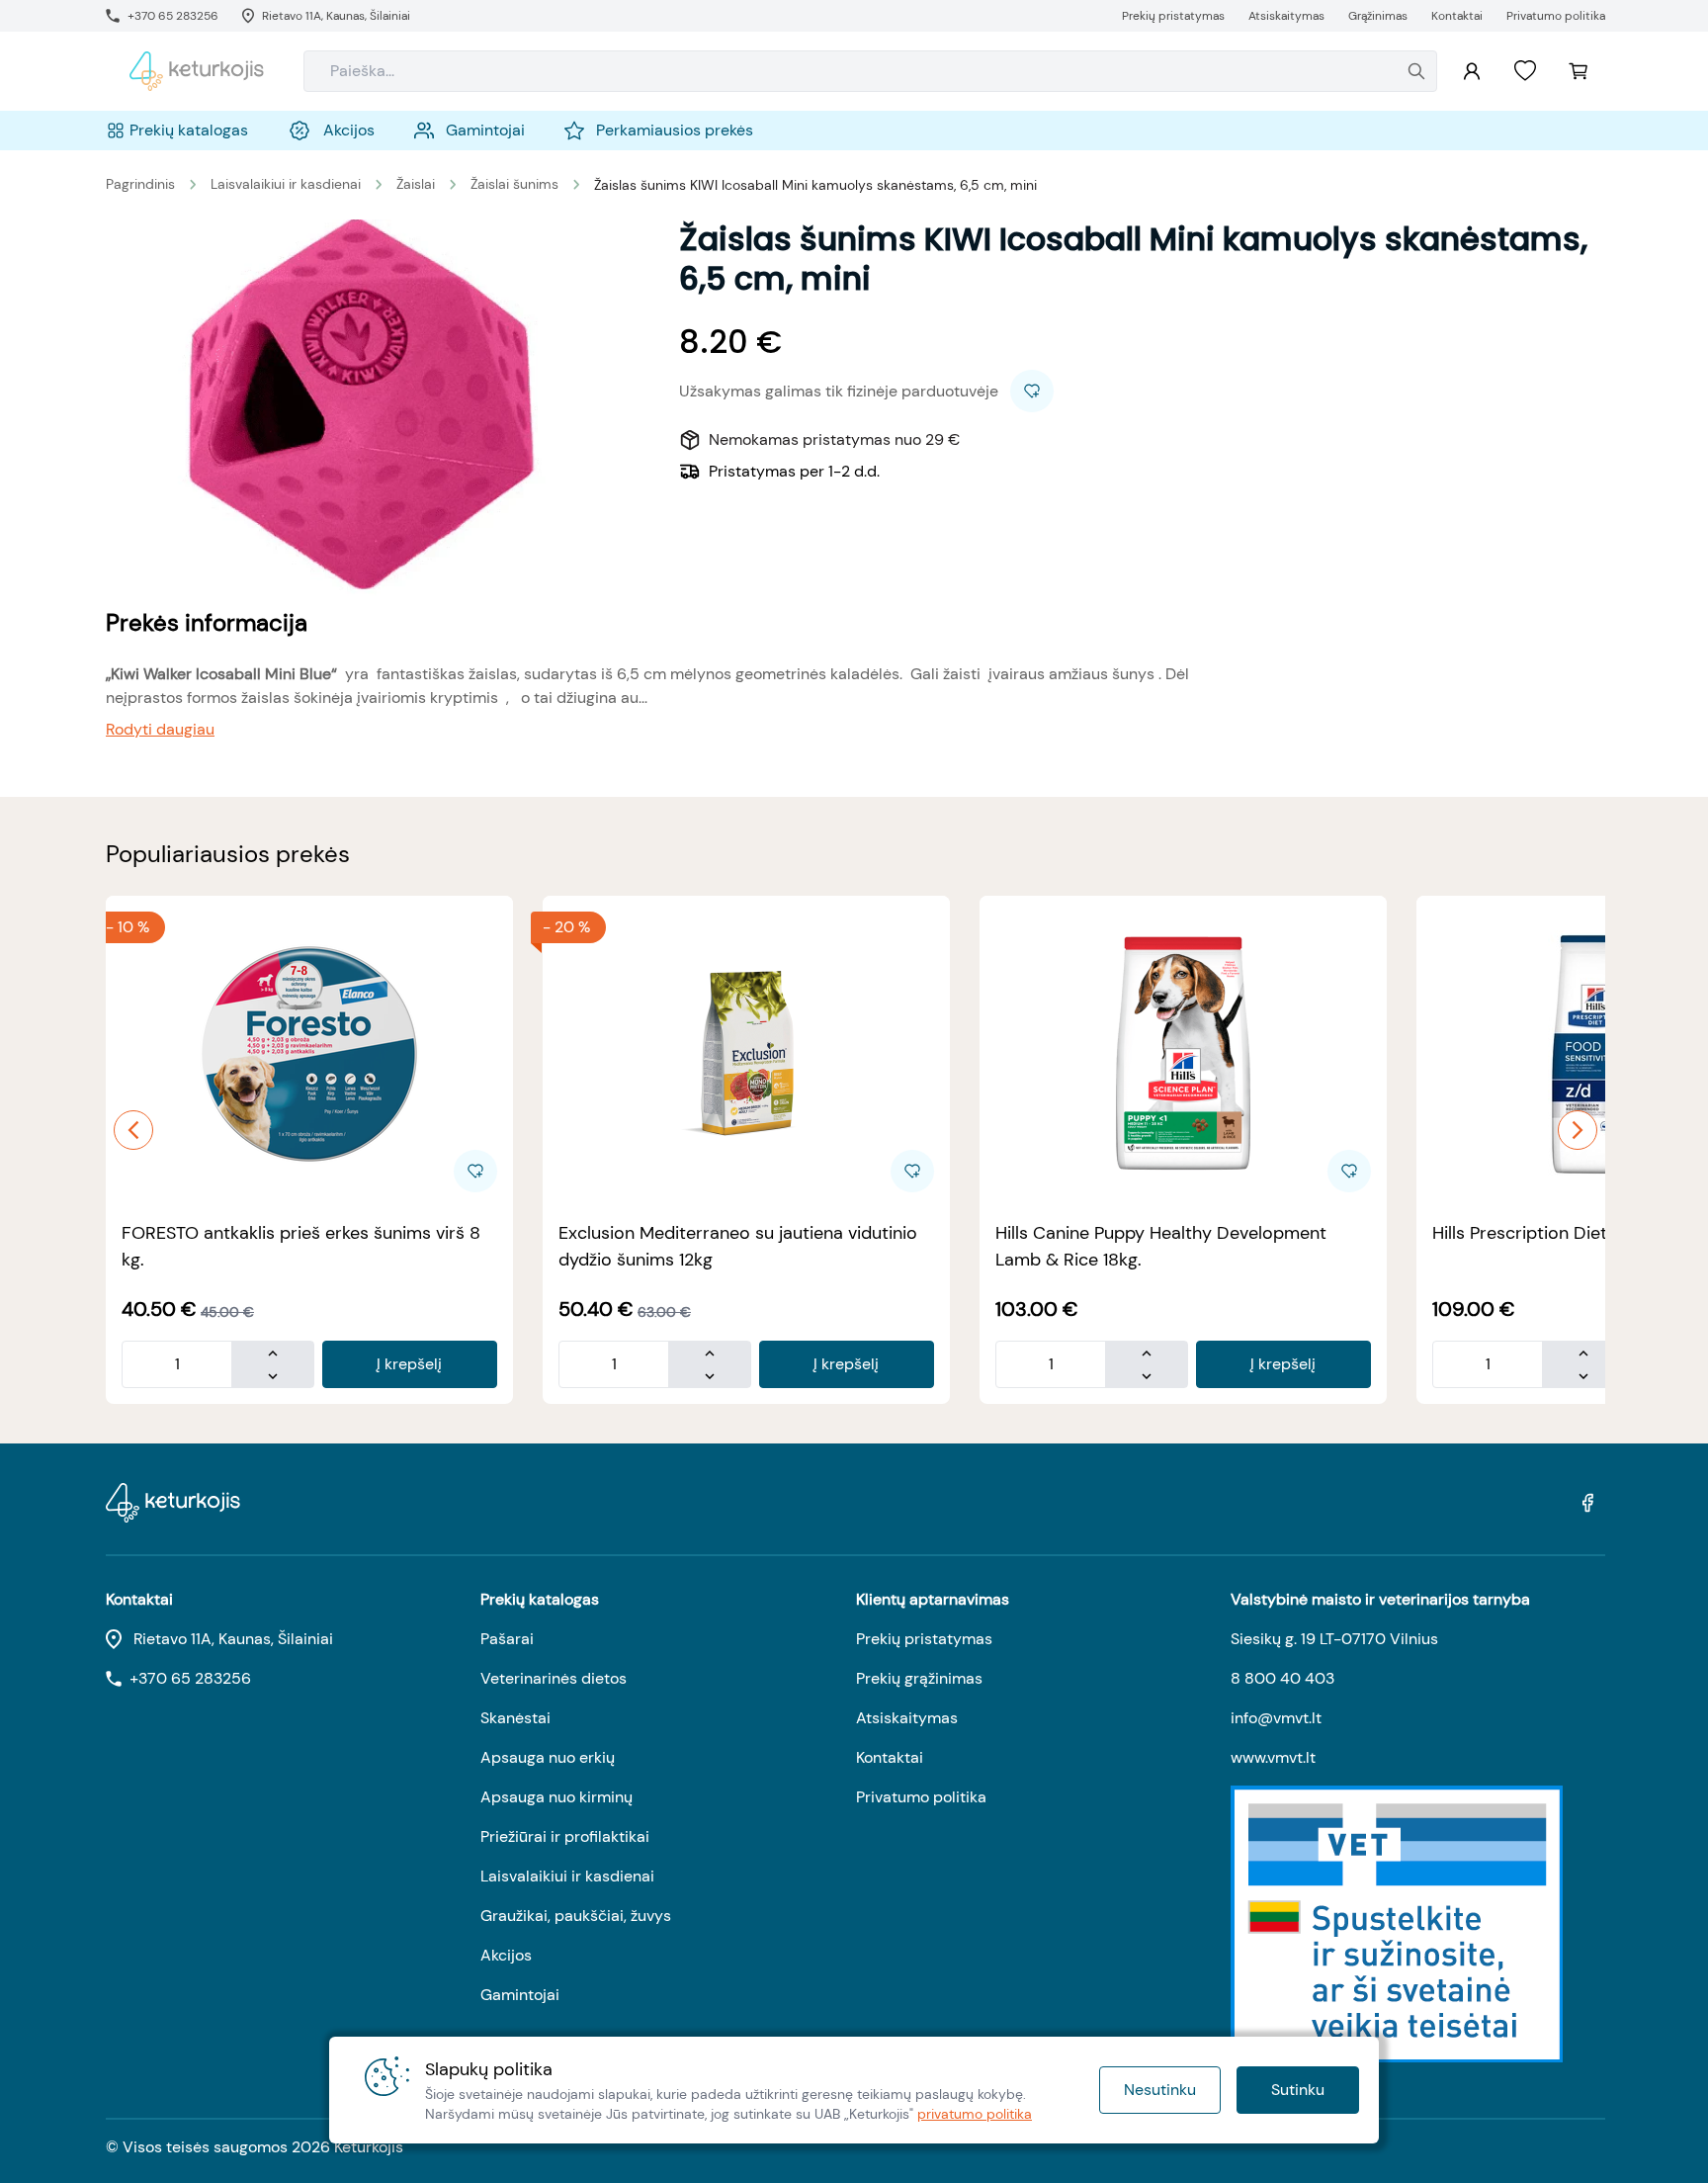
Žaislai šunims (514, 184)
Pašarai (507, 1639)
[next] (1578, 1130)
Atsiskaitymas (907, 1718)
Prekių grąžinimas (919, 1678)
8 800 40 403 (1282, 1678)
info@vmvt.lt (1276, 1718)
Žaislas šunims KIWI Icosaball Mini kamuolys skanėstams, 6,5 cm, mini (815, 185)
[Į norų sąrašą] (1525, 71)
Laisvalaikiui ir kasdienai (286, 184)
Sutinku (1298, 2090)
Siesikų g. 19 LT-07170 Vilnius (1334, 1639)
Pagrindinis (140, 184)
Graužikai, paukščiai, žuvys (576, 1916)
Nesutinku (1160, 2090)
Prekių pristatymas (924, 1639)
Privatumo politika (921, 1797)
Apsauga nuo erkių (548, 1757)
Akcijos (506, 1955)
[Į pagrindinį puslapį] (197, 71)
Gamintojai (520, 1995)
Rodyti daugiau (160, 729)
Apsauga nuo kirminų (556, 1797)
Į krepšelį (409, 1364)
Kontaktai (890, 1757)
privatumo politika (975, 2114)
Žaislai (416, 184)
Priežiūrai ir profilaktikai (565, 1836)
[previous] (133, 1130)
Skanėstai (515, 1718)
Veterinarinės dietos (554, 1678)
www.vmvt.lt (1273, 1757)
